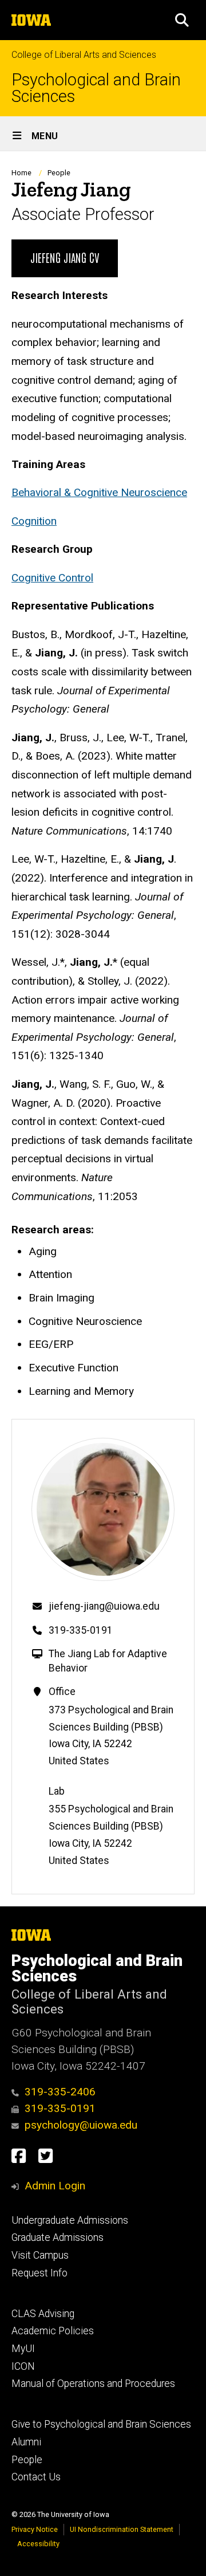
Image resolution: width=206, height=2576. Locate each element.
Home (21, 173)
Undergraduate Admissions (70, 2220)
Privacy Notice (35, 2529)
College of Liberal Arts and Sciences (84, 55)
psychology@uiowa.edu (81, 2125)
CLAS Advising (43, 2314)
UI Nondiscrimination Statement (122, 2529)
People (59, 173)
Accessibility (38, 2544)
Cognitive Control (52, 578)
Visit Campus (40, 2255)
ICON (23, 2366)
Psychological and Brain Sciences (96, 88)
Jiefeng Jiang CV (65, 257)
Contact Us (36, 2477)
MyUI (23, 2349)
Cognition (34, 521)
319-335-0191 (81, 1630)
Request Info (39, 2273)
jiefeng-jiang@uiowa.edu (104, 1606)
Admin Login (55, 2186)
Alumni (26, 2442)
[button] (182, 20)
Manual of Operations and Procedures (93, 2384)
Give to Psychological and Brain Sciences (101, 2424)
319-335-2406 (60, 2092)
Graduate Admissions (58, 2237)
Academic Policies (53, 2331)
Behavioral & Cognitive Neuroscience (99, 492)
